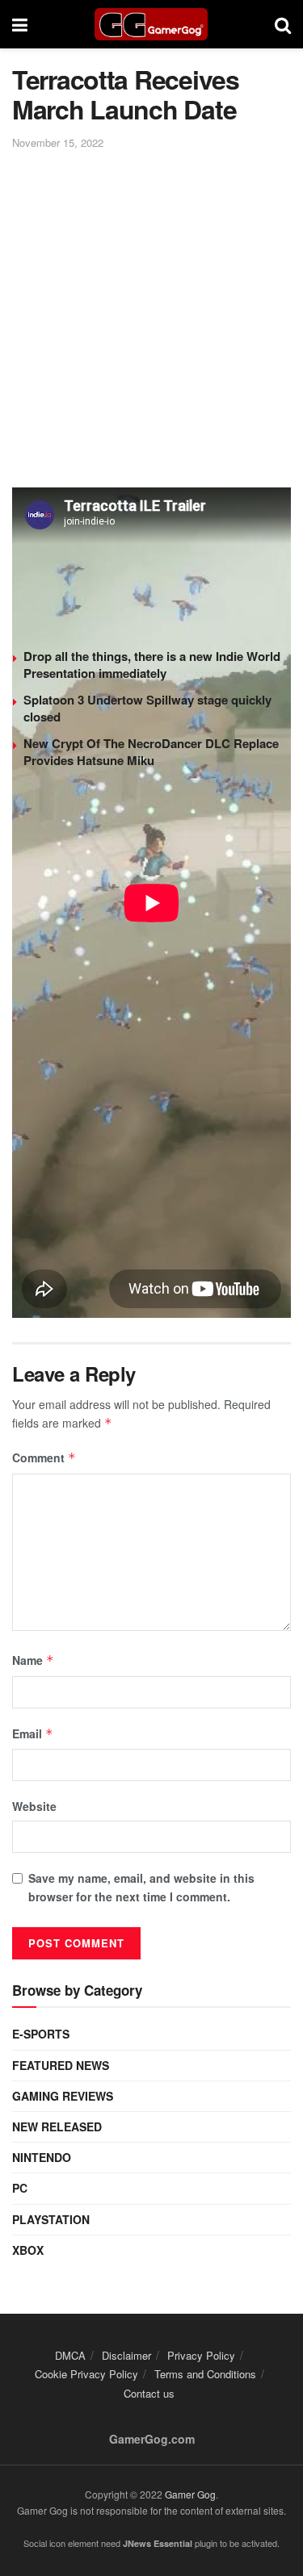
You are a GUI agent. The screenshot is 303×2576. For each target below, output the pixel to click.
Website (34, 1806)
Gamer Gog (190, 2494)
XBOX (28, 2250)
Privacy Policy (201, 2355)
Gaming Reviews (63, 2096)
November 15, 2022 (58, 142)
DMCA (70, 2355)
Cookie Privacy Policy (86, 2374)
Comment (44, 1457)
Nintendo (42, 2157)
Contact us (149, 2393)
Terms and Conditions (205, 2374)
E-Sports (41, 2034)
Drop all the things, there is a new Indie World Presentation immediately (152, 665)
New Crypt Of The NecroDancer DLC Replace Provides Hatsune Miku (151, 752)
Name (33, 1660)
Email (33, 1733)
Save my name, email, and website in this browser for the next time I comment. (141, 1887)
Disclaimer (126, 2355)
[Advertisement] (151, 312)
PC (20, 2188)
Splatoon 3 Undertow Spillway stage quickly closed (147, 708)
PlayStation (51, 2219)
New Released (57, 2126)
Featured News (61, 2065)
